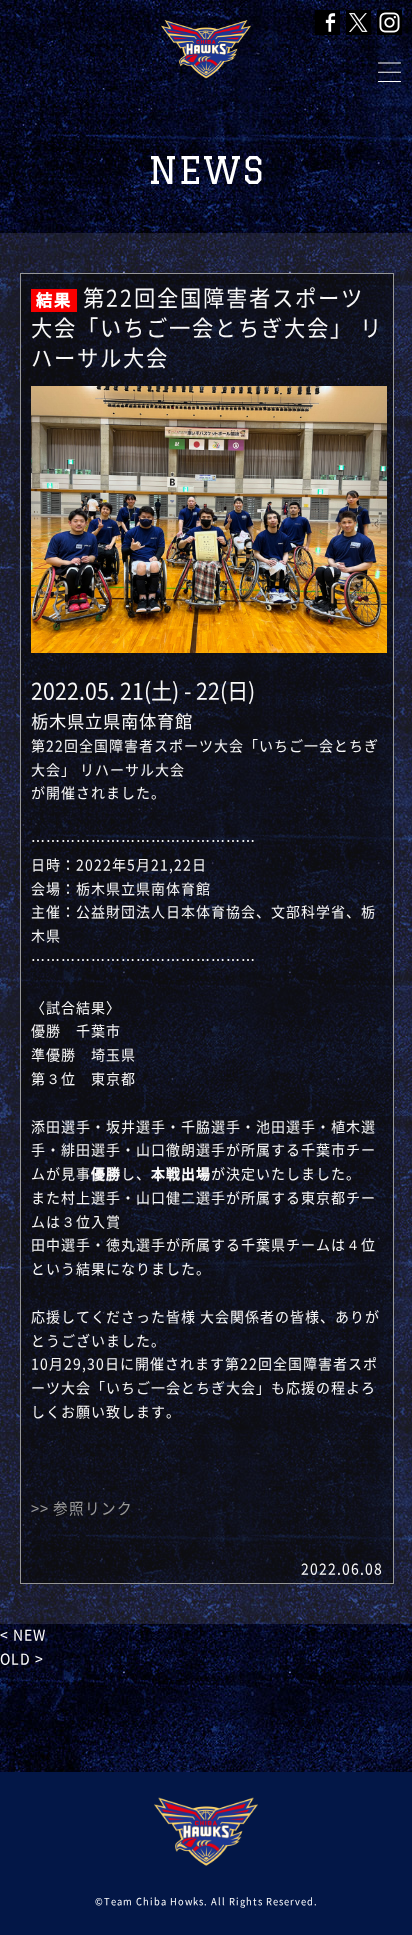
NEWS (206, 170)
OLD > (22, 1659)
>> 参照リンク (82, 1508)
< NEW (23, 1635)
